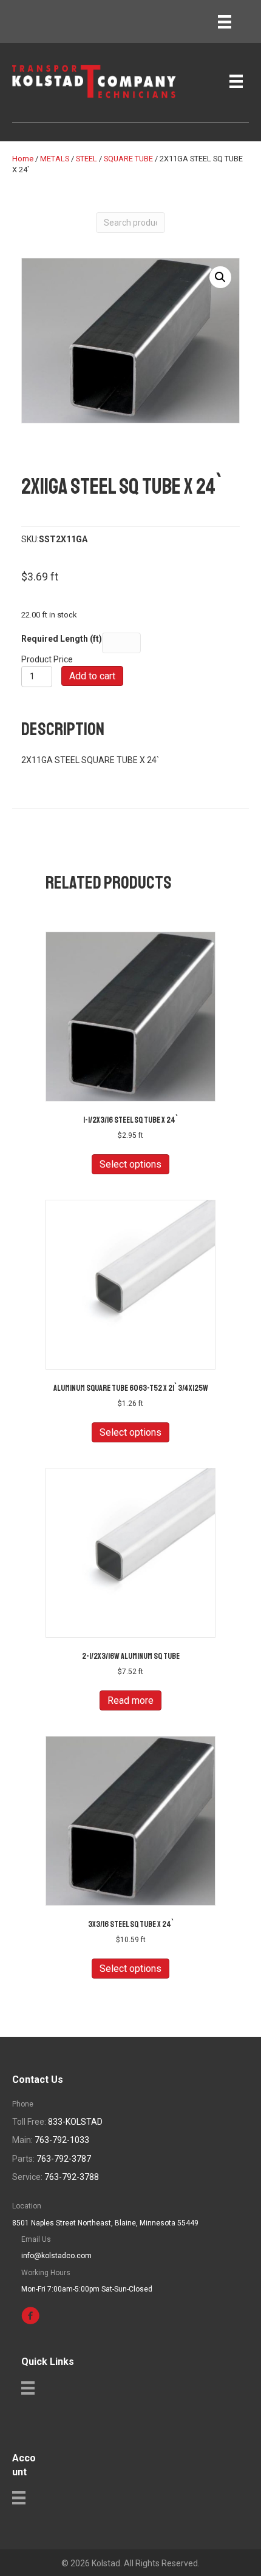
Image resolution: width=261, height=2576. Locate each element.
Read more (130, 1700)
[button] (220, 277)
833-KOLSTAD (75, 2122)
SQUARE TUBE (128, 159)
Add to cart (92, 676)
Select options (130, 1164)
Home (23, 159)
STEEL (86, 159)
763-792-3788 (72, 2177)
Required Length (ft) (62, 639)
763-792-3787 (64, 2159)
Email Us (36, 2239)
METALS (55, 159)
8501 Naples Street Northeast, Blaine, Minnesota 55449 (105, 2223)
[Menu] (225, 22)
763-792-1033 (62, 2140)
